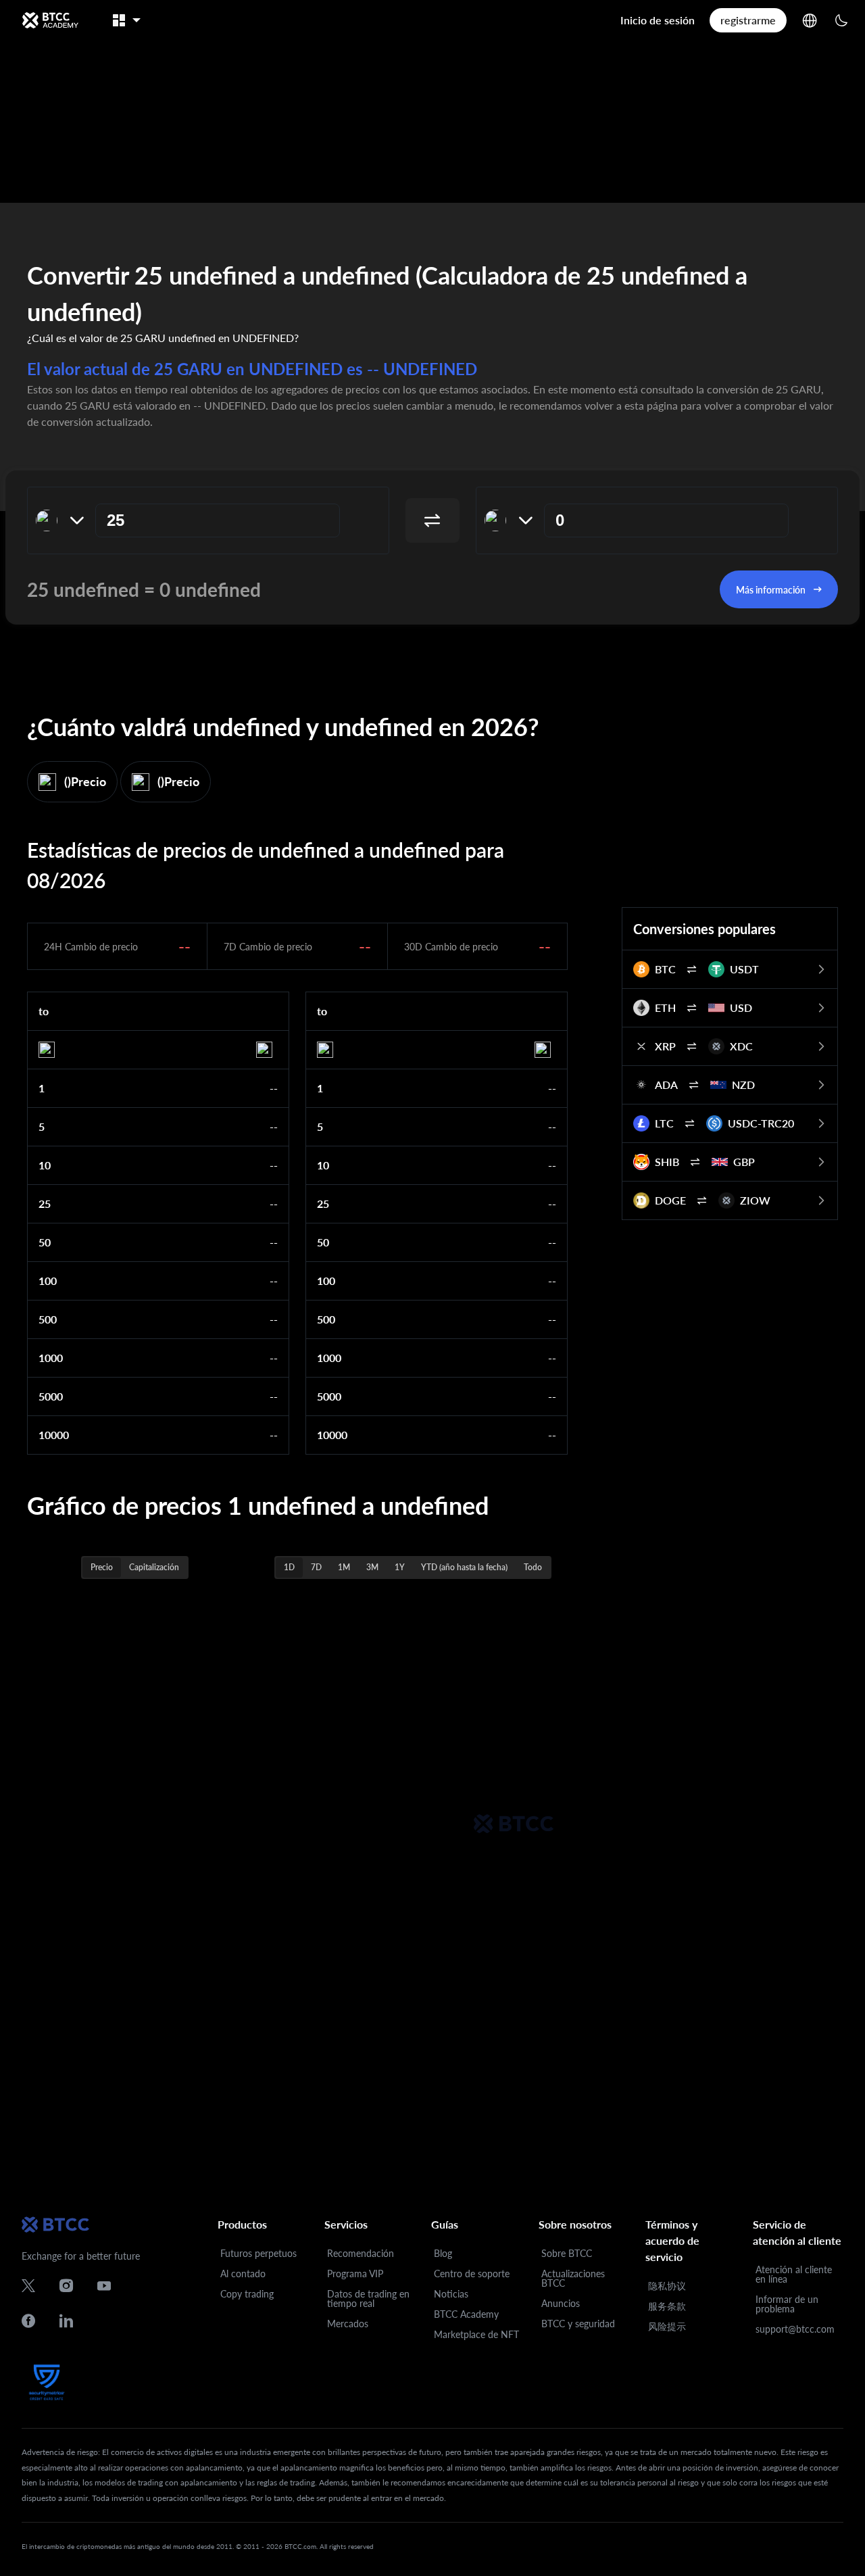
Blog (443, 2253)
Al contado (243, 2274)
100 (48, 1281)
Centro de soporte (472, 2274)
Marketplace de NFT (476, 2334)
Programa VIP (355, 2274)
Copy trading (247, 2294)
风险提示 (667, 2326)
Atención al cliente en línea (794, 2274)
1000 (51, 1358)
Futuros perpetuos (258, 2253)
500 (48, 1319)
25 (45, 1204)
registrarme (748, 20)
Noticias (451, 2294)
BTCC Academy (466, 2314)
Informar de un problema (787, 2304)
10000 (54, 1435)
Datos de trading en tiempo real (368, 2299)
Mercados (348, 2324)
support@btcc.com (795, 2329)
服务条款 (667, 2306)
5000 (51, 1396)
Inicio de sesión (658, 20)
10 (45, 1165)
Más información (771, 590)
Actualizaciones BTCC (573, 2278)
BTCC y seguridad (578, 2324)
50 (45, 1242)
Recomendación (361, 2253)
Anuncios (561, 2303)
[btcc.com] (50, 20)
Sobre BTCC (567, 2253)
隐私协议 (667, 2286)
